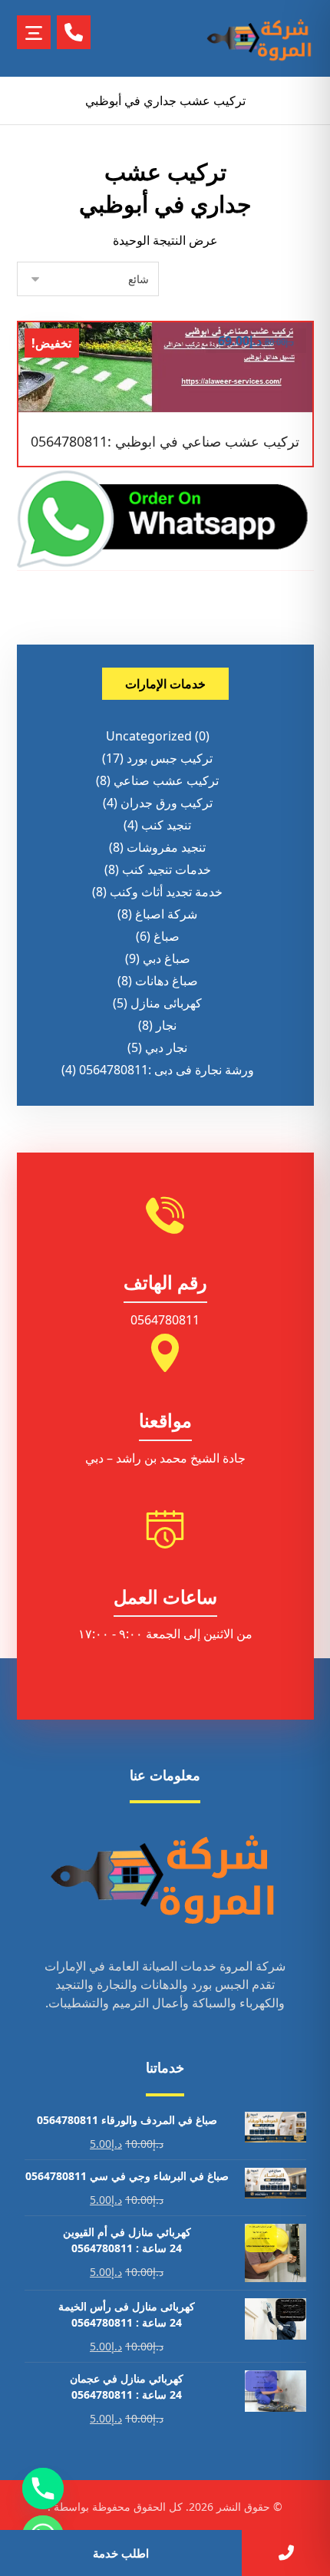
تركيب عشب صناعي (166, 780)
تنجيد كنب (166, 825)
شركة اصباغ (166, 914)
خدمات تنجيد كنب (167, 869)
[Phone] (43, 2489)
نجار (166, 1025)
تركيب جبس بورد (170, 758)
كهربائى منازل (166, 1003)
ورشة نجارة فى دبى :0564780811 (167, 1070)
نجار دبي (166, 1047)
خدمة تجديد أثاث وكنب (166, 892)
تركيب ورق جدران (167, 803)
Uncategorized (149, 736)
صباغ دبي (167, 958)
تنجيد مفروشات (166, 847)
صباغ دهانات (167, 981)
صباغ (167, 936)
